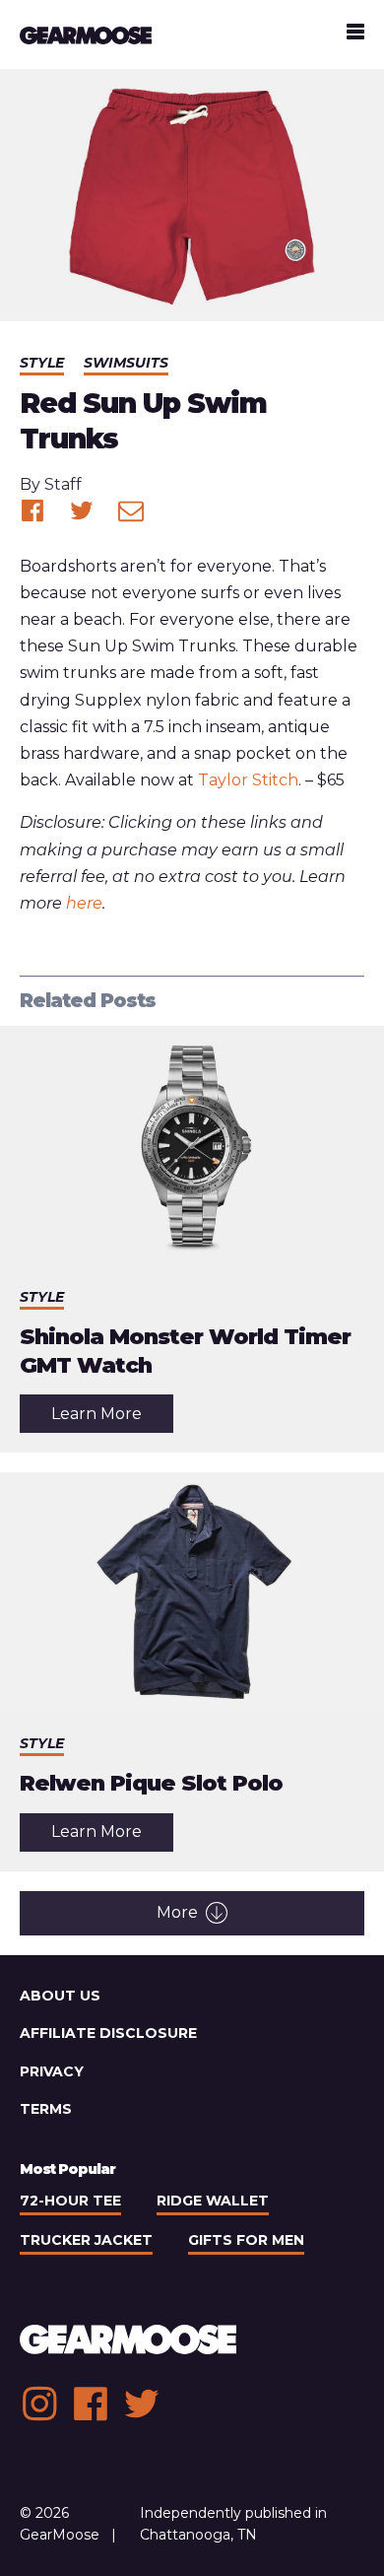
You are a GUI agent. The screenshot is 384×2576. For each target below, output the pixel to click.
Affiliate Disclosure (108, 2033)
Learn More (112, 1418)
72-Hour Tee (70, 2201)
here (84, 903)
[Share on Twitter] (82, 510)
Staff (63, 484)
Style (42, 363)
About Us (60, 1996)
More (177, 1912)
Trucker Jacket (86, 2240)
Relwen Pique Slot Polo (151, 1783)
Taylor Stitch (248, 780)
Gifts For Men (246, 2240)
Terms (46, 2109)
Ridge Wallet (213, 2201)
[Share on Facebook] (32, 510)
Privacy (52, 2071)
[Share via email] (131, 510)
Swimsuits (126, 363)
